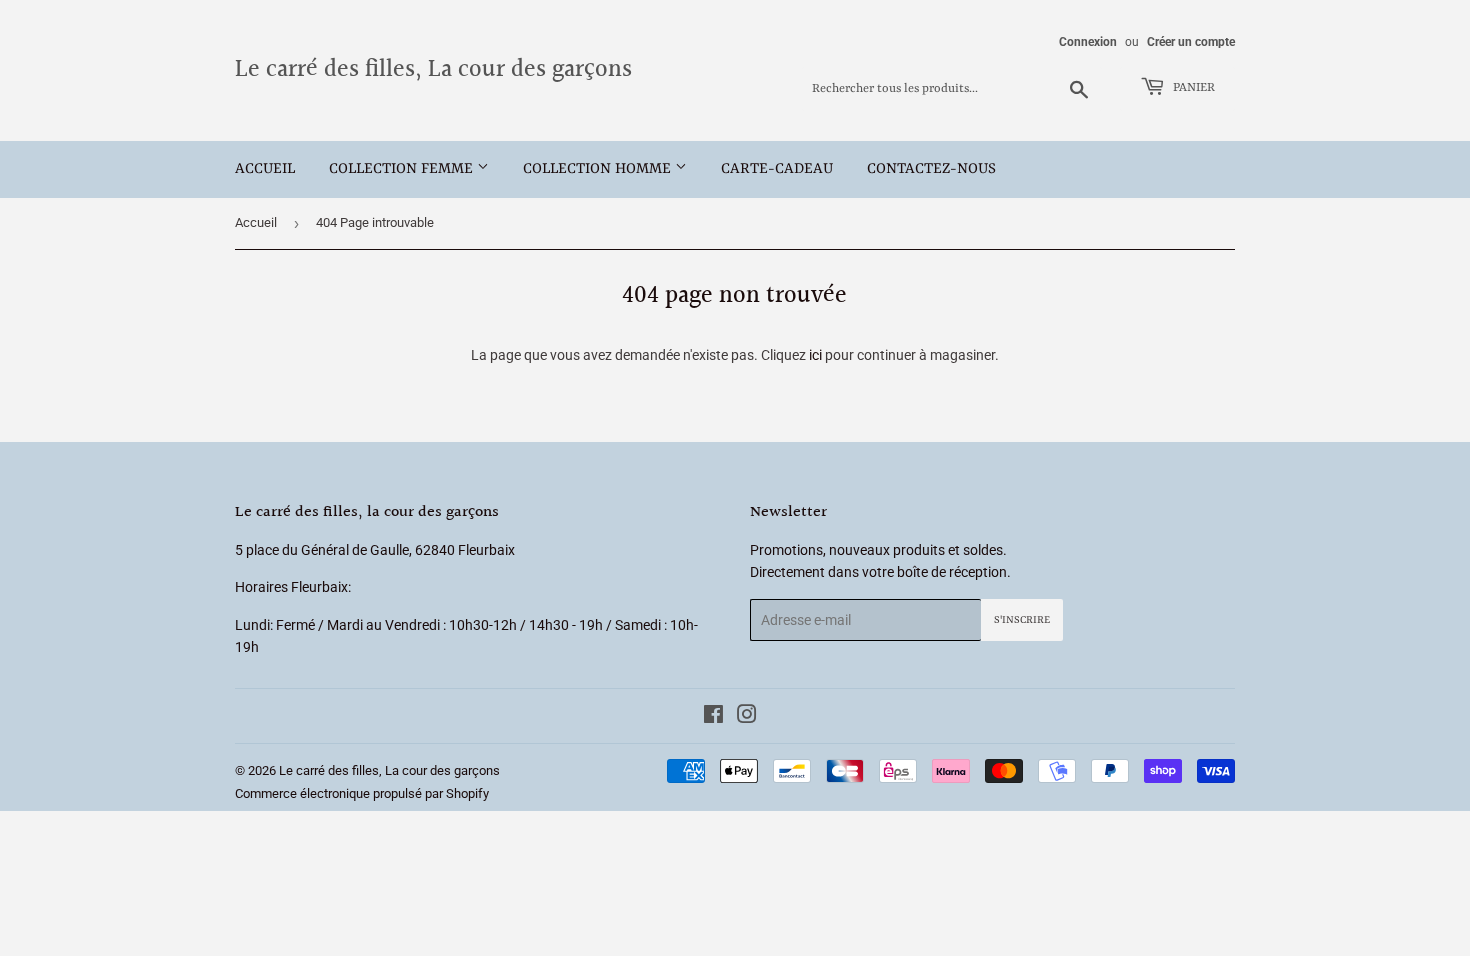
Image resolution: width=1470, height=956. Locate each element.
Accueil (265, 169)
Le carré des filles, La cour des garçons (433, 71)
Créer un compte (1191, 42)
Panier (1192, 88)
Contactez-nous (931, 169)
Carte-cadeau (777, 169)
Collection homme (599, 169)
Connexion (1088, 42)
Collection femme (403, 169)
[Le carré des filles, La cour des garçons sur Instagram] (747, 717)
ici (815, 355)
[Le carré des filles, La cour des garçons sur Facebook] (713, 717)
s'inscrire (1022, 620)
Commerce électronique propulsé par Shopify (362, 793)
